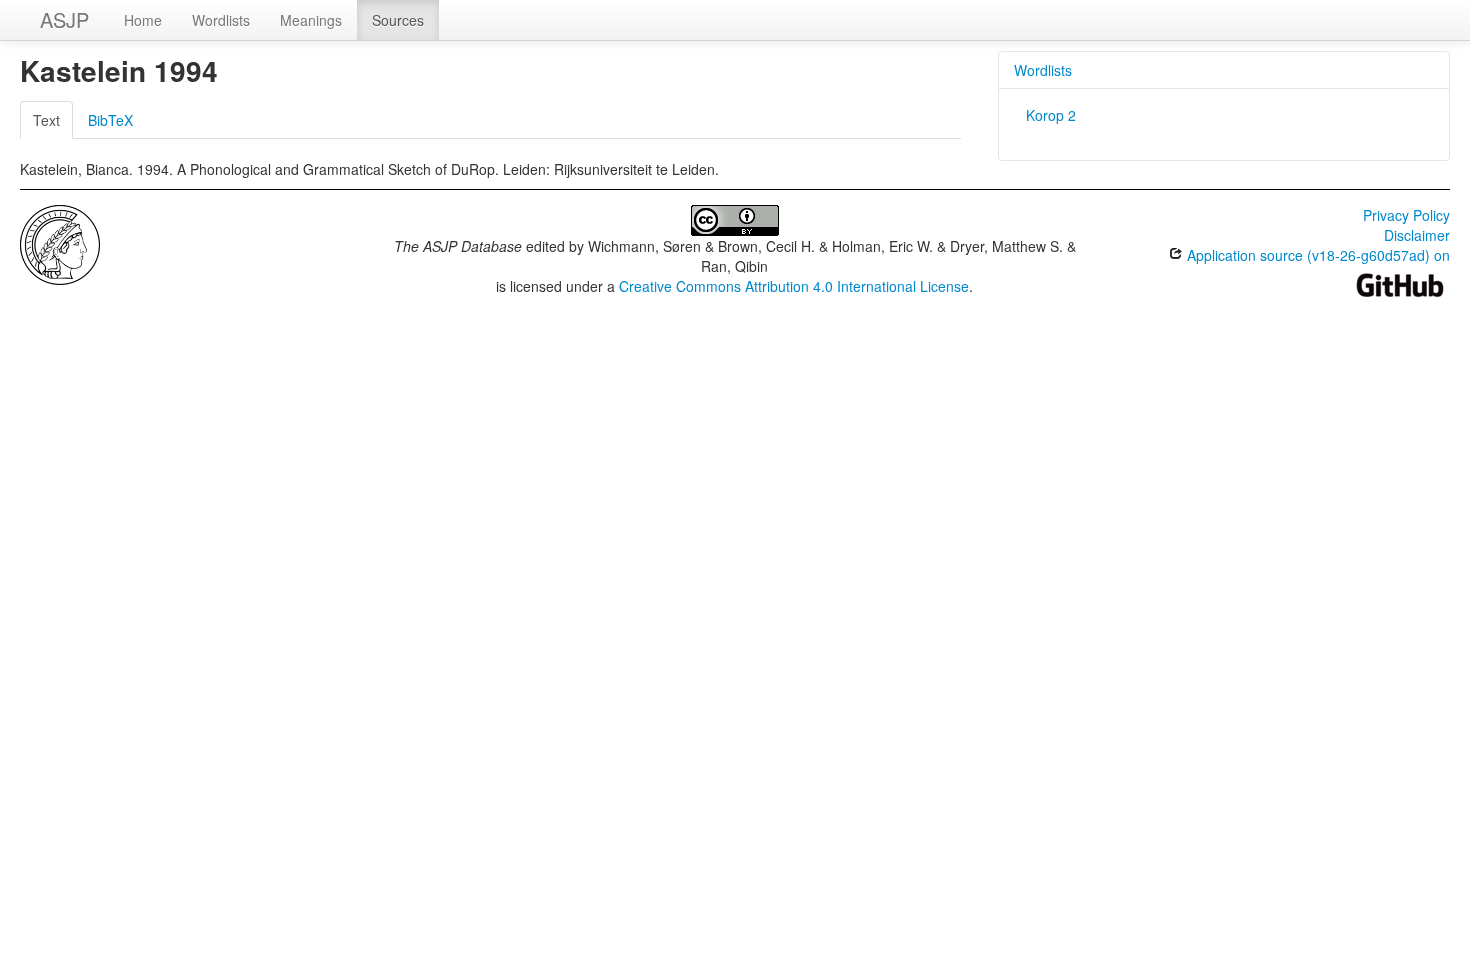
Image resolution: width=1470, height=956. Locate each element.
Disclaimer (1417, 235)
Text (46, 120)
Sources (398, 20)
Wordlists (221, 20)
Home (143, 20)
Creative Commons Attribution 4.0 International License (794, 286)
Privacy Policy (1406, 215)
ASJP (64, 19)
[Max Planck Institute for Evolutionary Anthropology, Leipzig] (60, 243)
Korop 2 (1051, 115)
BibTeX (110, 120)
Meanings (311, 20)
